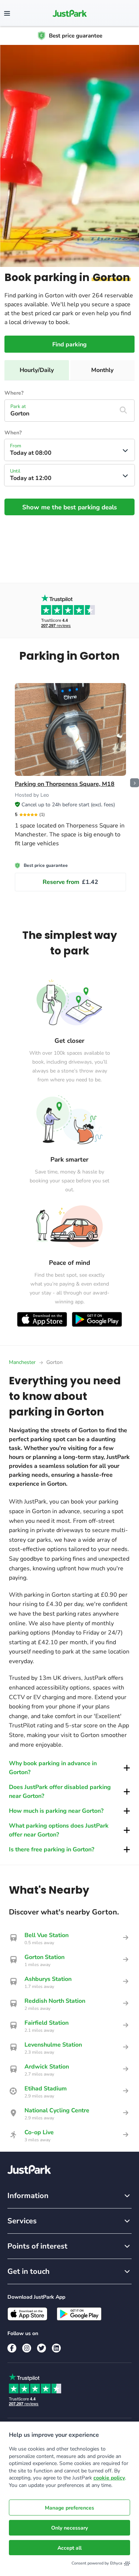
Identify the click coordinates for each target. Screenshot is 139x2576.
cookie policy (109, 2478)
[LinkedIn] (56, 2348)
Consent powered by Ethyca (97, 2563)
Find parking (69, 345)
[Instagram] (27, 2348)
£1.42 (70, 882)
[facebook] (12, 2348)
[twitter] (42, 2348)
